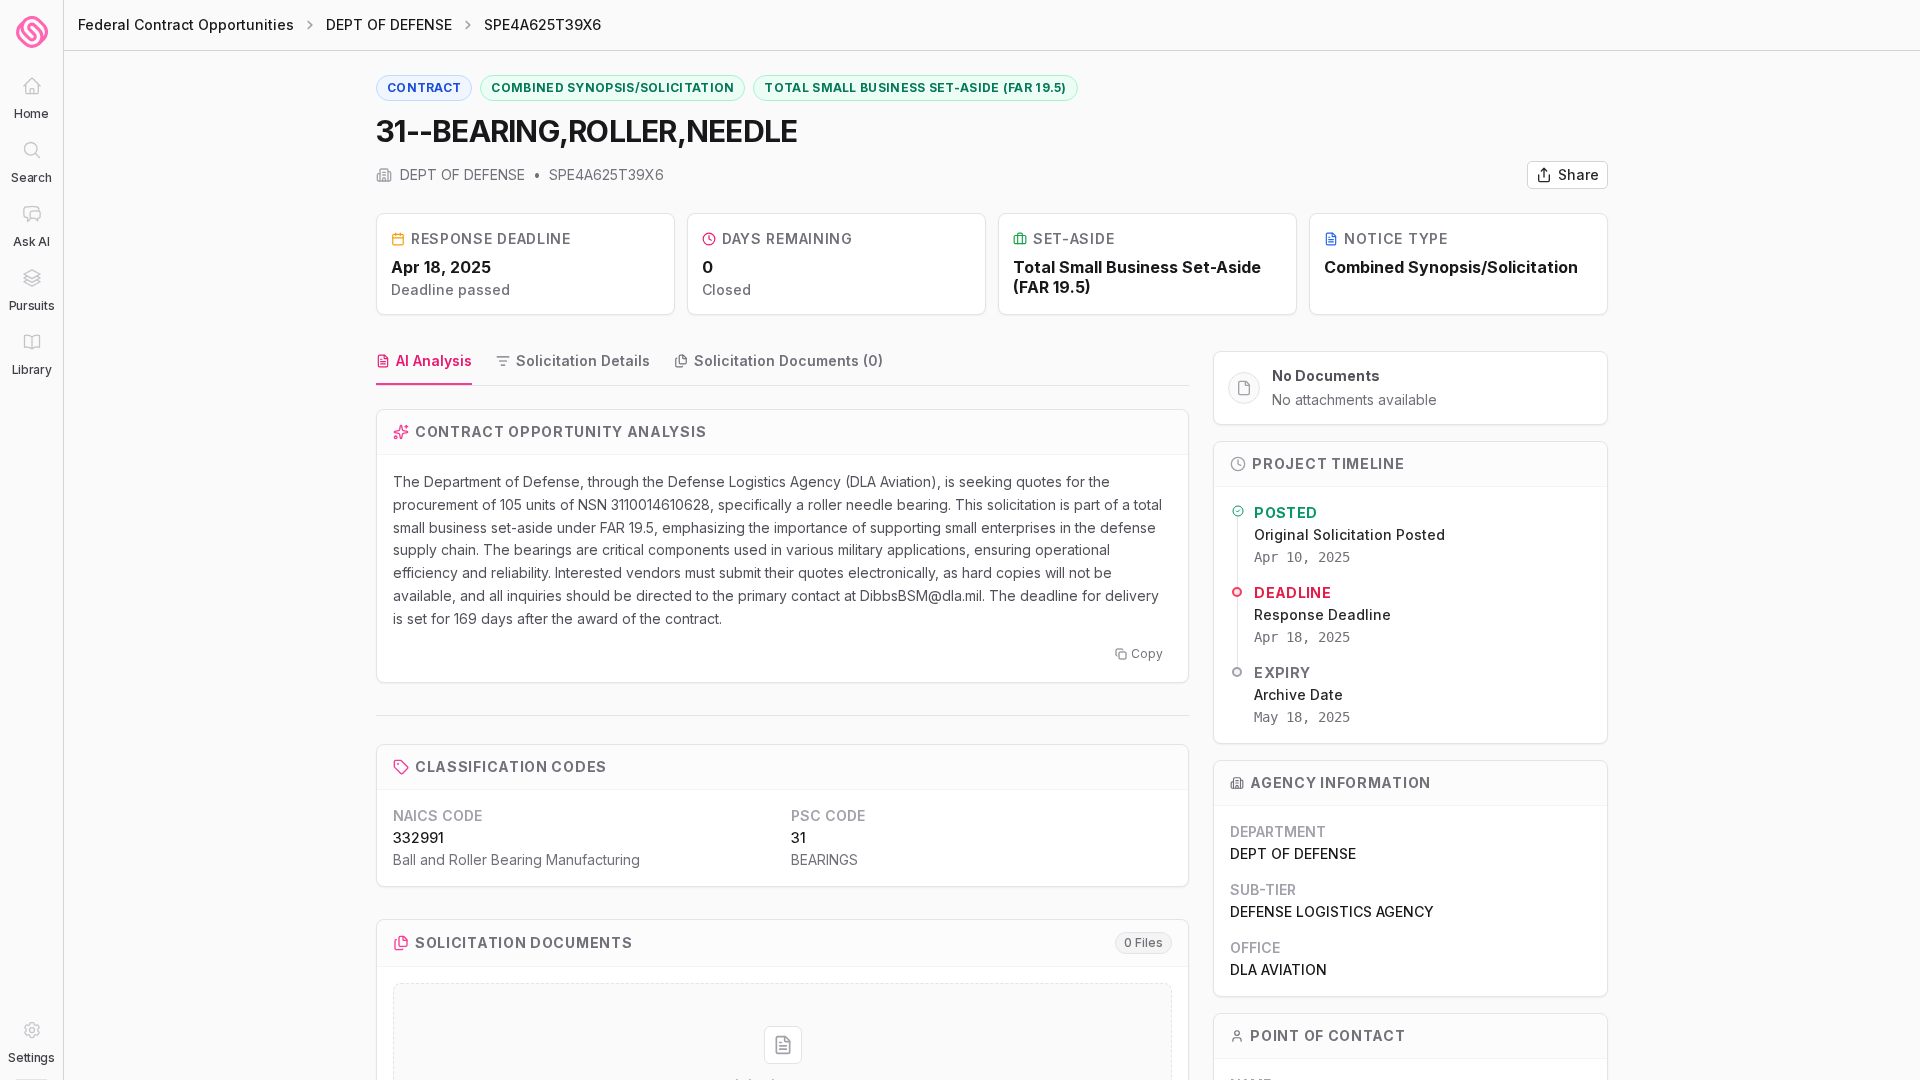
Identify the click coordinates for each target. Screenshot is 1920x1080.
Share (1578, 174)
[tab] (424, 362)
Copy (1147, 653)
